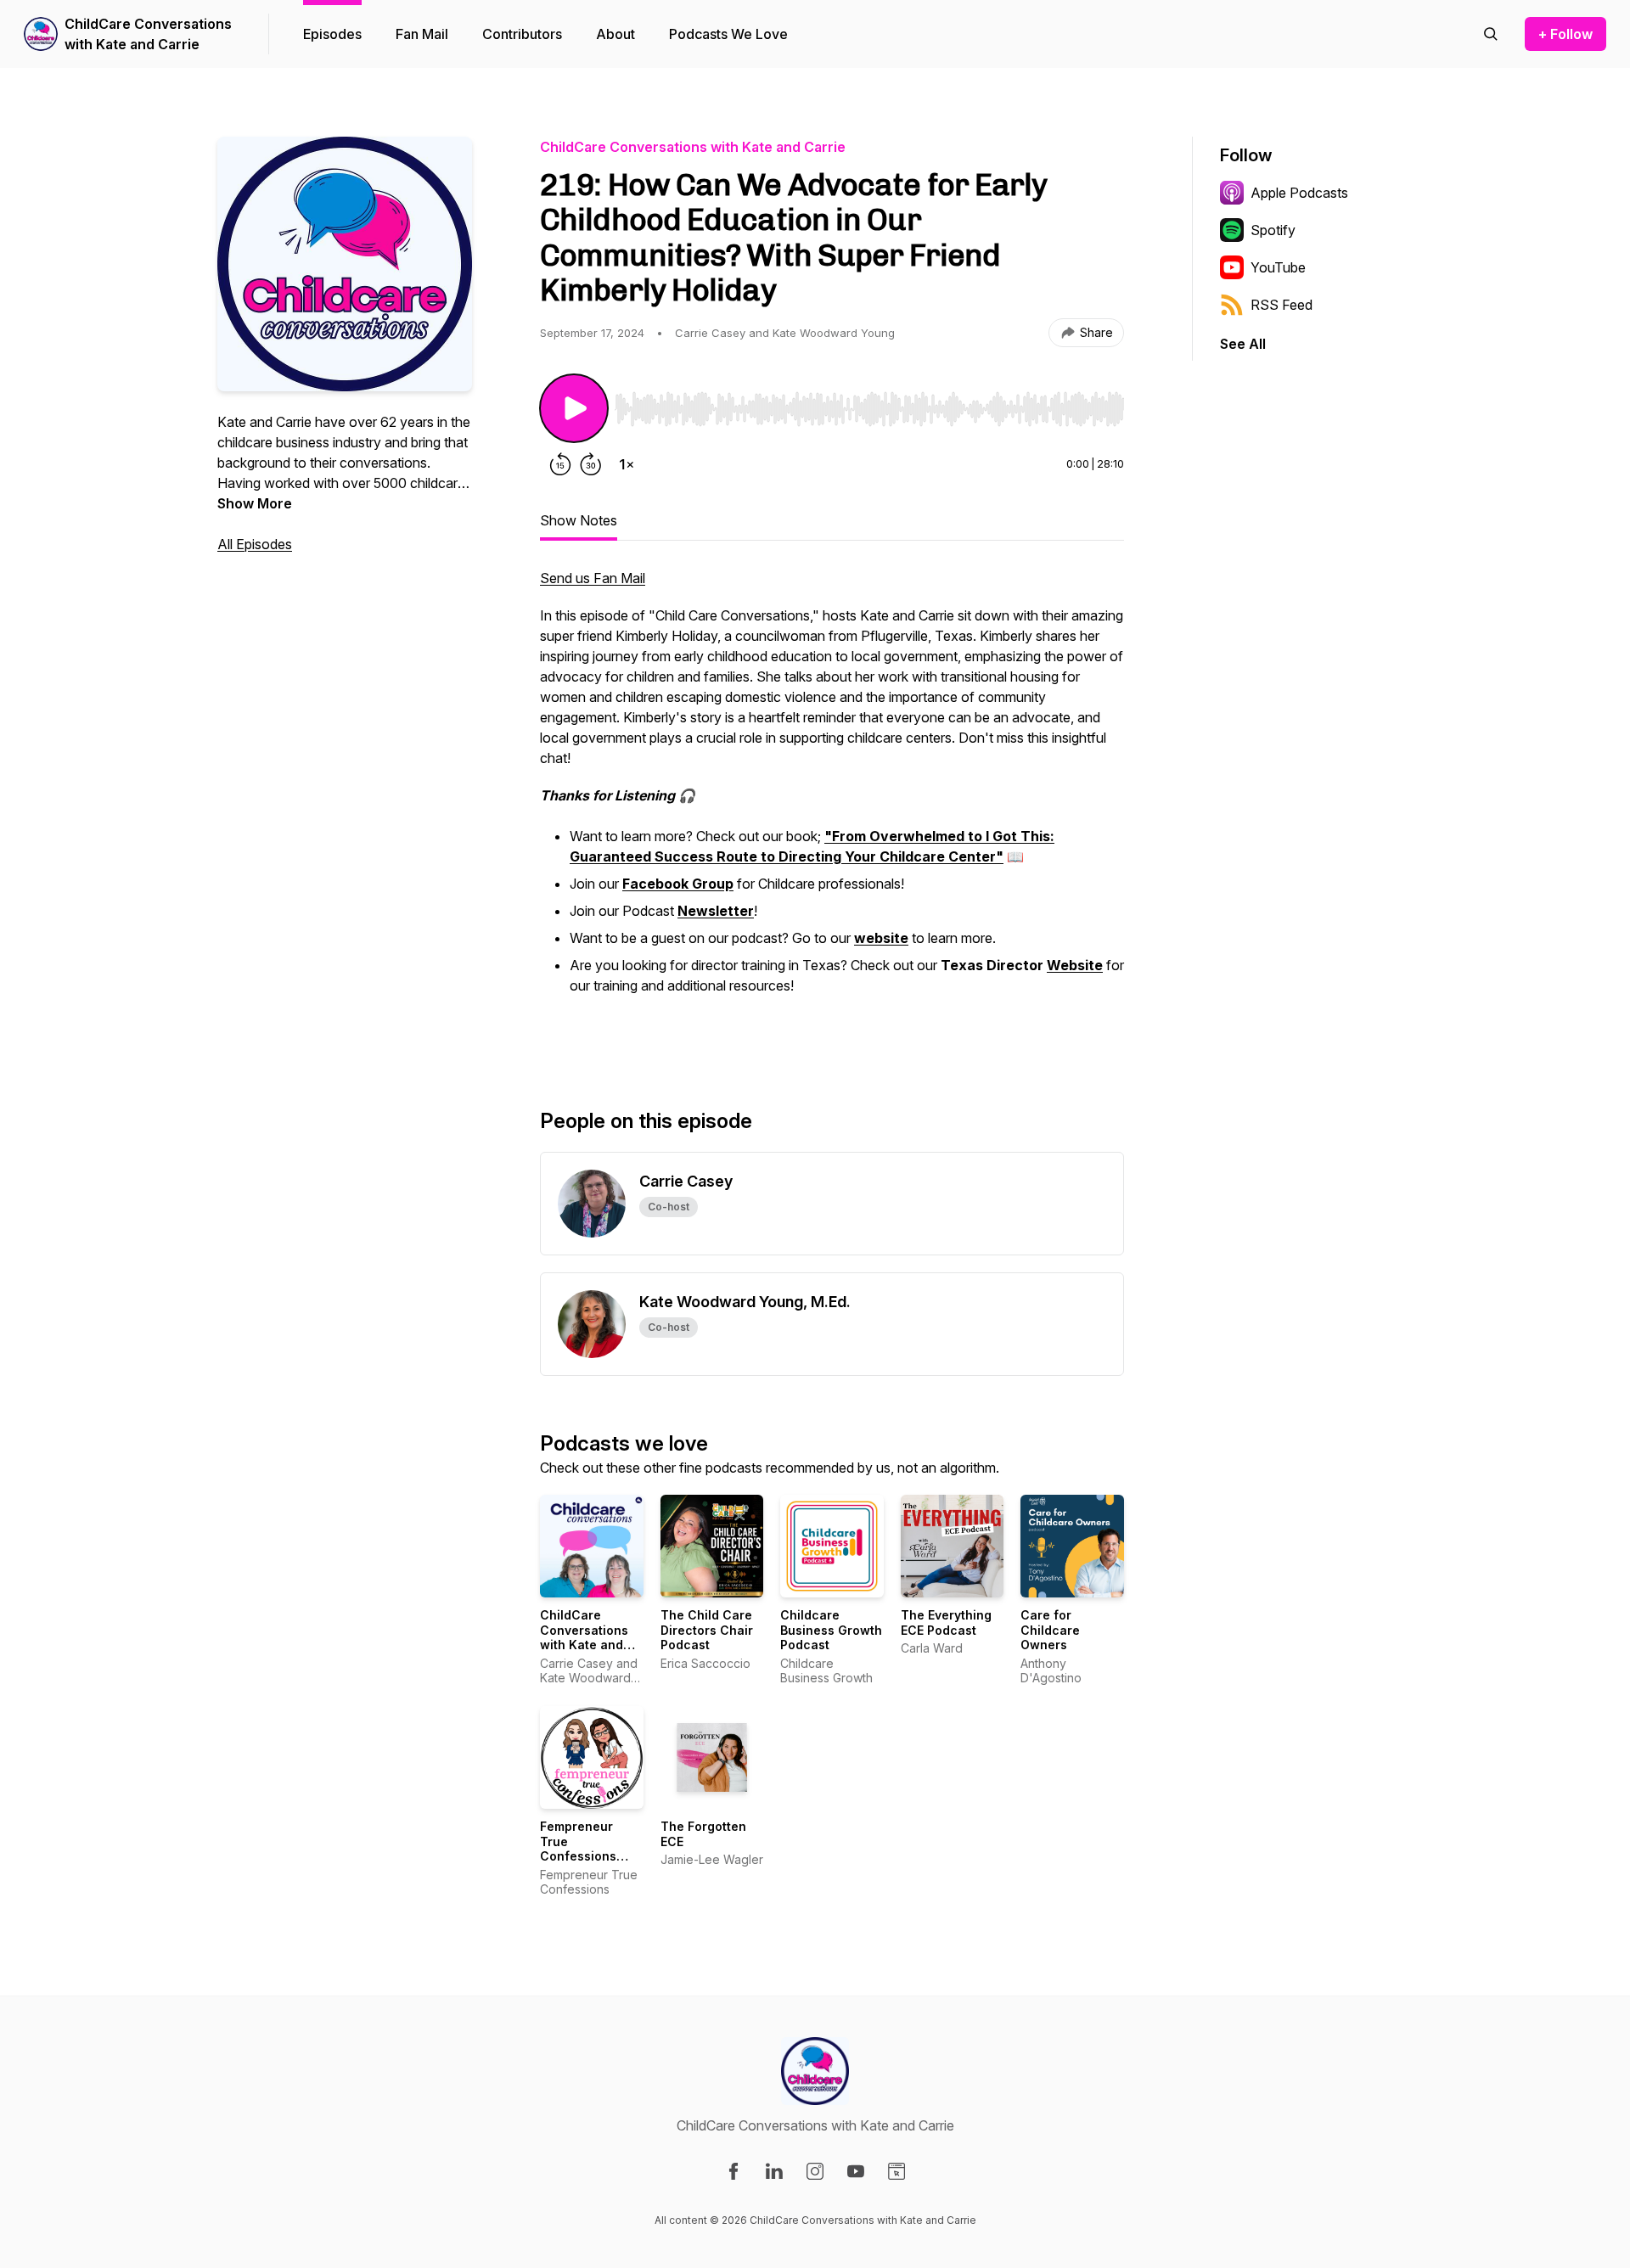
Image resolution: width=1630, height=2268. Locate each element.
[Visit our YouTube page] (856, 2171)
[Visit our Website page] (896, 2171)
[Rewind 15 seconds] (560, 464)
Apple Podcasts (1299, 193)
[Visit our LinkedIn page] (774, 2171)
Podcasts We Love (728, 34)
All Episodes (255, 544)
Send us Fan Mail (593, 578)
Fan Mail (422, 34)
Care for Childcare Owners (1050, 1630)
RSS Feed (1282, 305)
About (615, 34)
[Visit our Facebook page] (733, 2171)
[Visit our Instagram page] (815, 2171)
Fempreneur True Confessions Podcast (578, 1849)
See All (1243, 344)
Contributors (522, 34)
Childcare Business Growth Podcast (831, 1630)
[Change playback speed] (627, 464)
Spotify (1273, 230)
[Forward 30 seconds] (591, 464)
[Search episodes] (1491, 34)
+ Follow (1565, 34)
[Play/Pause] (574, 408)
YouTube (1278, 267)
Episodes (332, 34)
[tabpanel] (832, 811)
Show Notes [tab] (579, 520)
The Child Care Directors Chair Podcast (707, 1630)
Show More (255, 503)
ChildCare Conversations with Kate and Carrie (148, 34)
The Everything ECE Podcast (946, 1622)
